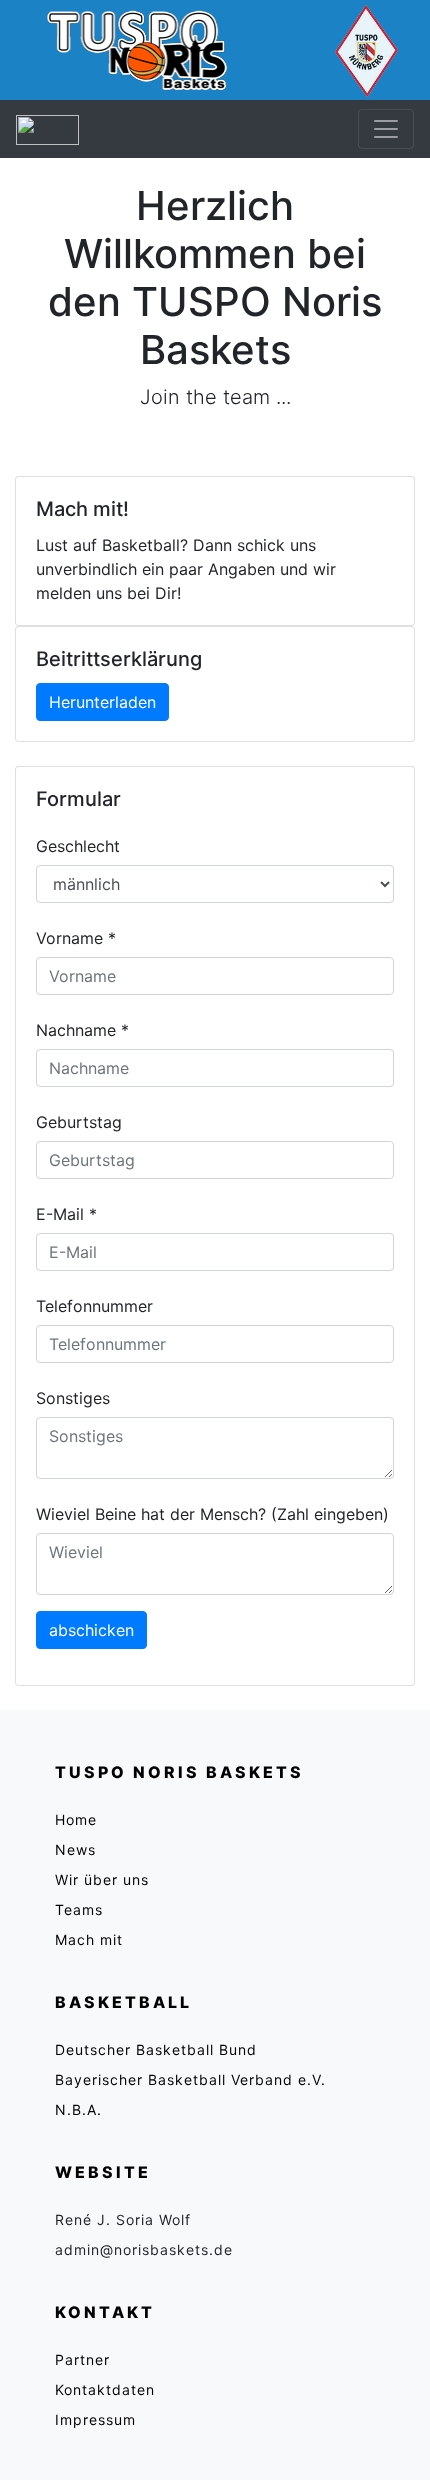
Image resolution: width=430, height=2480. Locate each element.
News (75, 1849)
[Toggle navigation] (386, 129)
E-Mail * (66, 1214)
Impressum (95, 2419)
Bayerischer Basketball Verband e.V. (190, 2079)
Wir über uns (102, 1879)
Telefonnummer (94, 1306)
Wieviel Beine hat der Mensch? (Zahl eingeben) (212, 1514)
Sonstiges (73, 1398)
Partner (82, 2359)
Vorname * (76, 938)
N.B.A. (78, 2109)
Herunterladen (102, 702)
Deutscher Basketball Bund (156, 2049)
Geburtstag (79, 1122)
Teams (79, 1909)
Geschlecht (78, 846)
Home (76, 1819)
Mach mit (89, 1939)
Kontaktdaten (105, 2389)
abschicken (91, 1630)
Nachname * (82, 1030)
